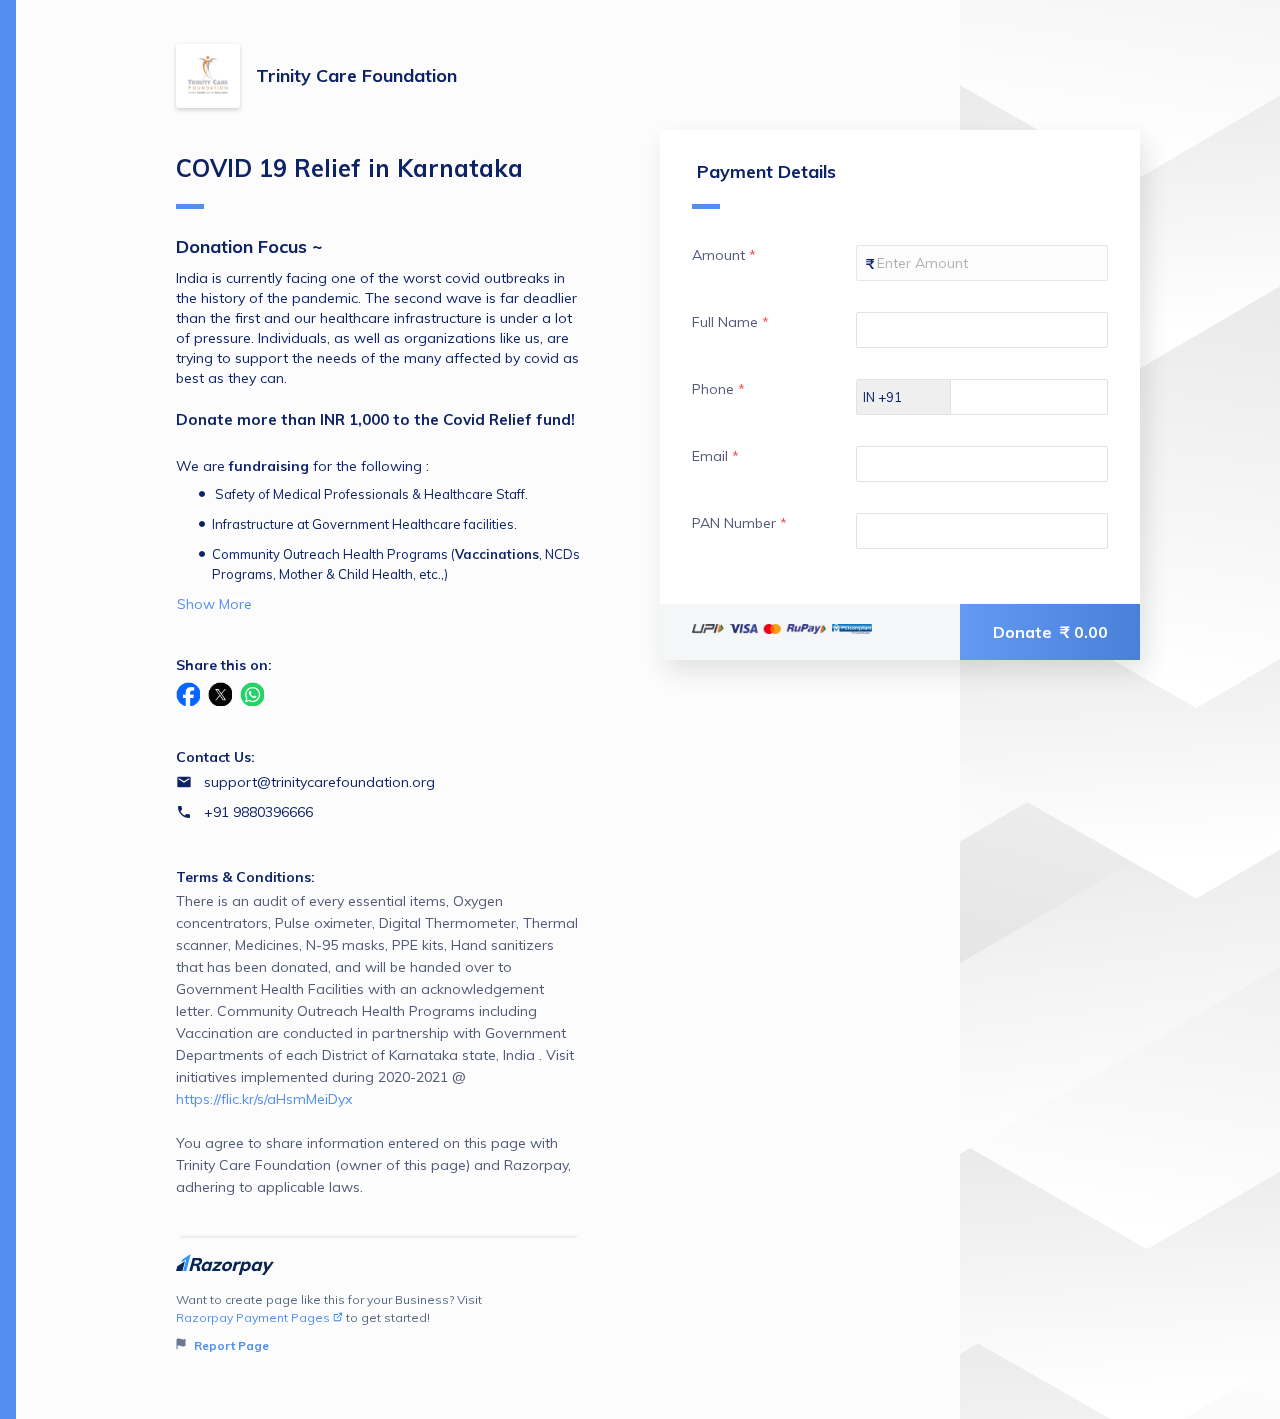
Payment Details (766, 171)
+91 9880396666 (258, 812)
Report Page (230, 1345)
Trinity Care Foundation (356, 75)
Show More (214, 604)
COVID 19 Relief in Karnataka (349, 168)
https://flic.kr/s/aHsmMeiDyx (264, 1099)
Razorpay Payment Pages (253, 1317)
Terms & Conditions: (245, 877)
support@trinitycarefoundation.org (319, 782)
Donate (1050, 632)
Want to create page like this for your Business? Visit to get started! (329, 1322)
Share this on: (224, 665)
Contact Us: (215, 757)
